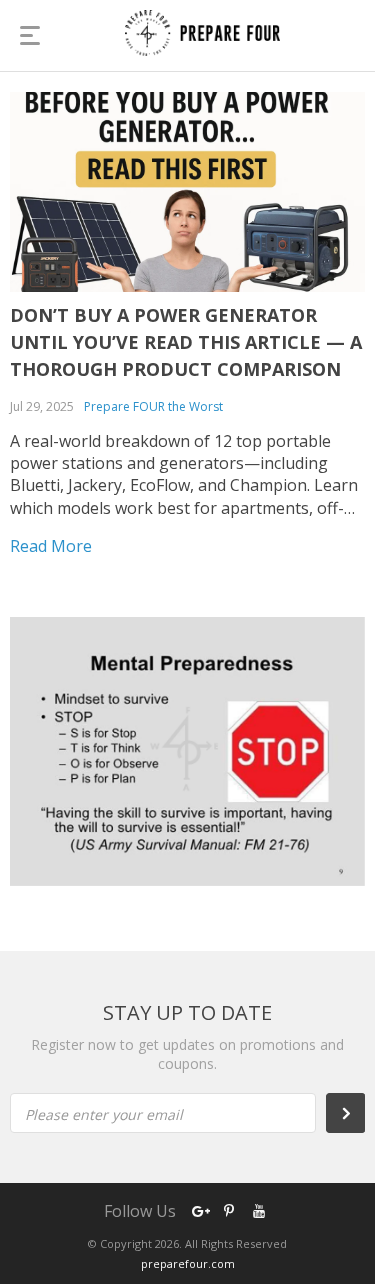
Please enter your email (104, 1114)
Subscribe (356, 1113)
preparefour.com (188, 1263)
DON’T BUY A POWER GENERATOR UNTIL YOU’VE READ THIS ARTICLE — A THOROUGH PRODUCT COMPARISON (186, 342)
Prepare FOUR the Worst (153, 406)
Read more (51, 546)
